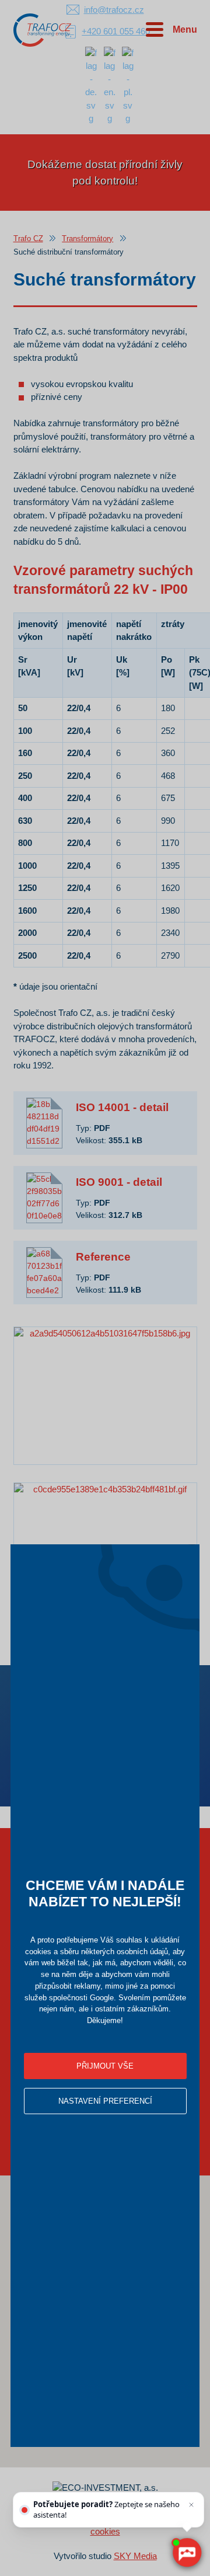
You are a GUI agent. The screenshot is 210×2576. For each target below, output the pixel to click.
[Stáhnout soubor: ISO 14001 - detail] (44, 1123)
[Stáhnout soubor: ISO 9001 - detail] (44, 1198)
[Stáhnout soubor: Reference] (44, 1273)
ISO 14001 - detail (122, 1107)
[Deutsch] (91, 85)
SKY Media (135, 2556)
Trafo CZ (28, 239)
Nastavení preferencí (105, 2101)
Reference (103, 1257)
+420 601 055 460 (116, 31)
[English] (110, 85)
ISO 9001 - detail (119, 1182)
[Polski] (128, 85)
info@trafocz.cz (114, 10)
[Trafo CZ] (43, 29)
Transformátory (87, 239)
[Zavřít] (191, 2505)
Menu (185, 29)
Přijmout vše (105, 2066)
